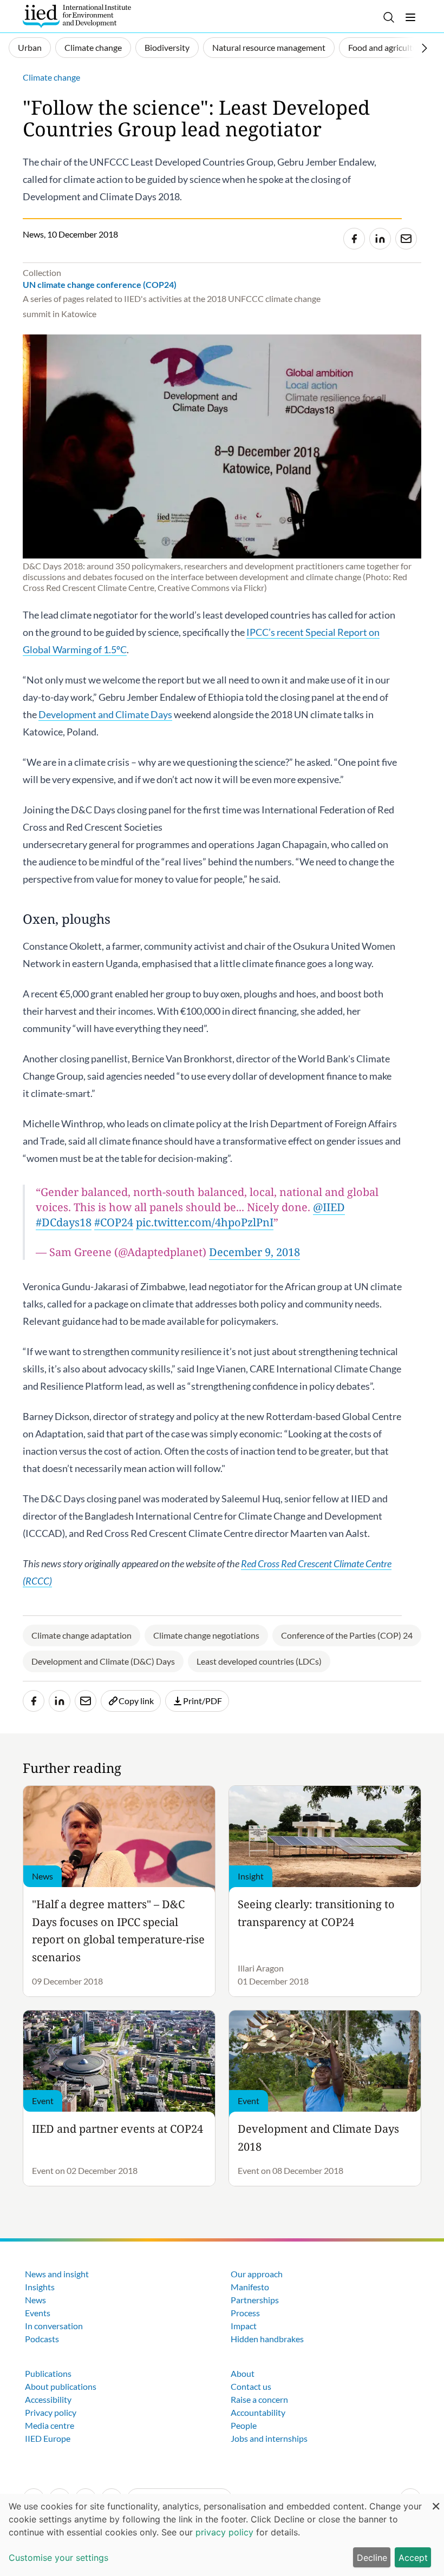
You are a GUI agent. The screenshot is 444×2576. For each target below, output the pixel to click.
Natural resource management (269, 47)
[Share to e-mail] (406, 239)
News (35, 2300)
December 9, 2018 (254, 1252)
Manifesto (250, 2287)
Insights (40, 2287)
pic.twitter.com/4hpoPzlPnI (205, 1222)
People (244, 2425)
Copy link (136, 1701)
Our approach (257, 2274)
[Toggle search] (389, 17)
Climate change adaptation (81, 1635)
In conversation (54, 2326)
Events (38, 2313)
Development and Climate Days (105, 714)
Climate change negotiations (206, 1635)
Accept (413, 2558)
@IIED (329, 1207)
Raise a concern (259, 2399)
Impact (244, 2326)
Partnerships (255, 2300)
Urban (30, 47)
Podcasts (42, 2339)
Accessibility (48, 2399)
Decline (372, 2558)
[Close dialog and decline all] (436, 2501)
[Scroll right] (425, 48)
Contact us (251, 2386)
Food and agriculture (387, 47)
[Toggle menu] (410, 17)
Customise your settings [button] (58, 2558)
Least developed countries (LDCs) (259, 1661)
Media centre (50, 2425)
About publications (61, 2386)
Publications (48, 2373)
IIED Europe (48, 2438)
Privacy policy (51, 2412)
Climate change (93, 47)
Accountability (258, 2412)
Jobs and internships (269, 2438)
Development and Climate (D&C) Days (103, 1661)
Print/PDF (203, 1701)
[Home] (77, 16)
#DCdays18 (64, 1222)
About (243, 2373)
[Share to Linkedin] (380, 239)
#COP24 (114, 1222)
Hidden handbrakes (267, 2339)
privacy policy (224, 2532)
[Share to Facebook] (354, 239)
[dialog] (222, 2535)
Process (245, 2313)
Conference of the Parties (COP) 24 (347, 1635)
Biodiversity (167, 47)
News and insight (57, 2274)
